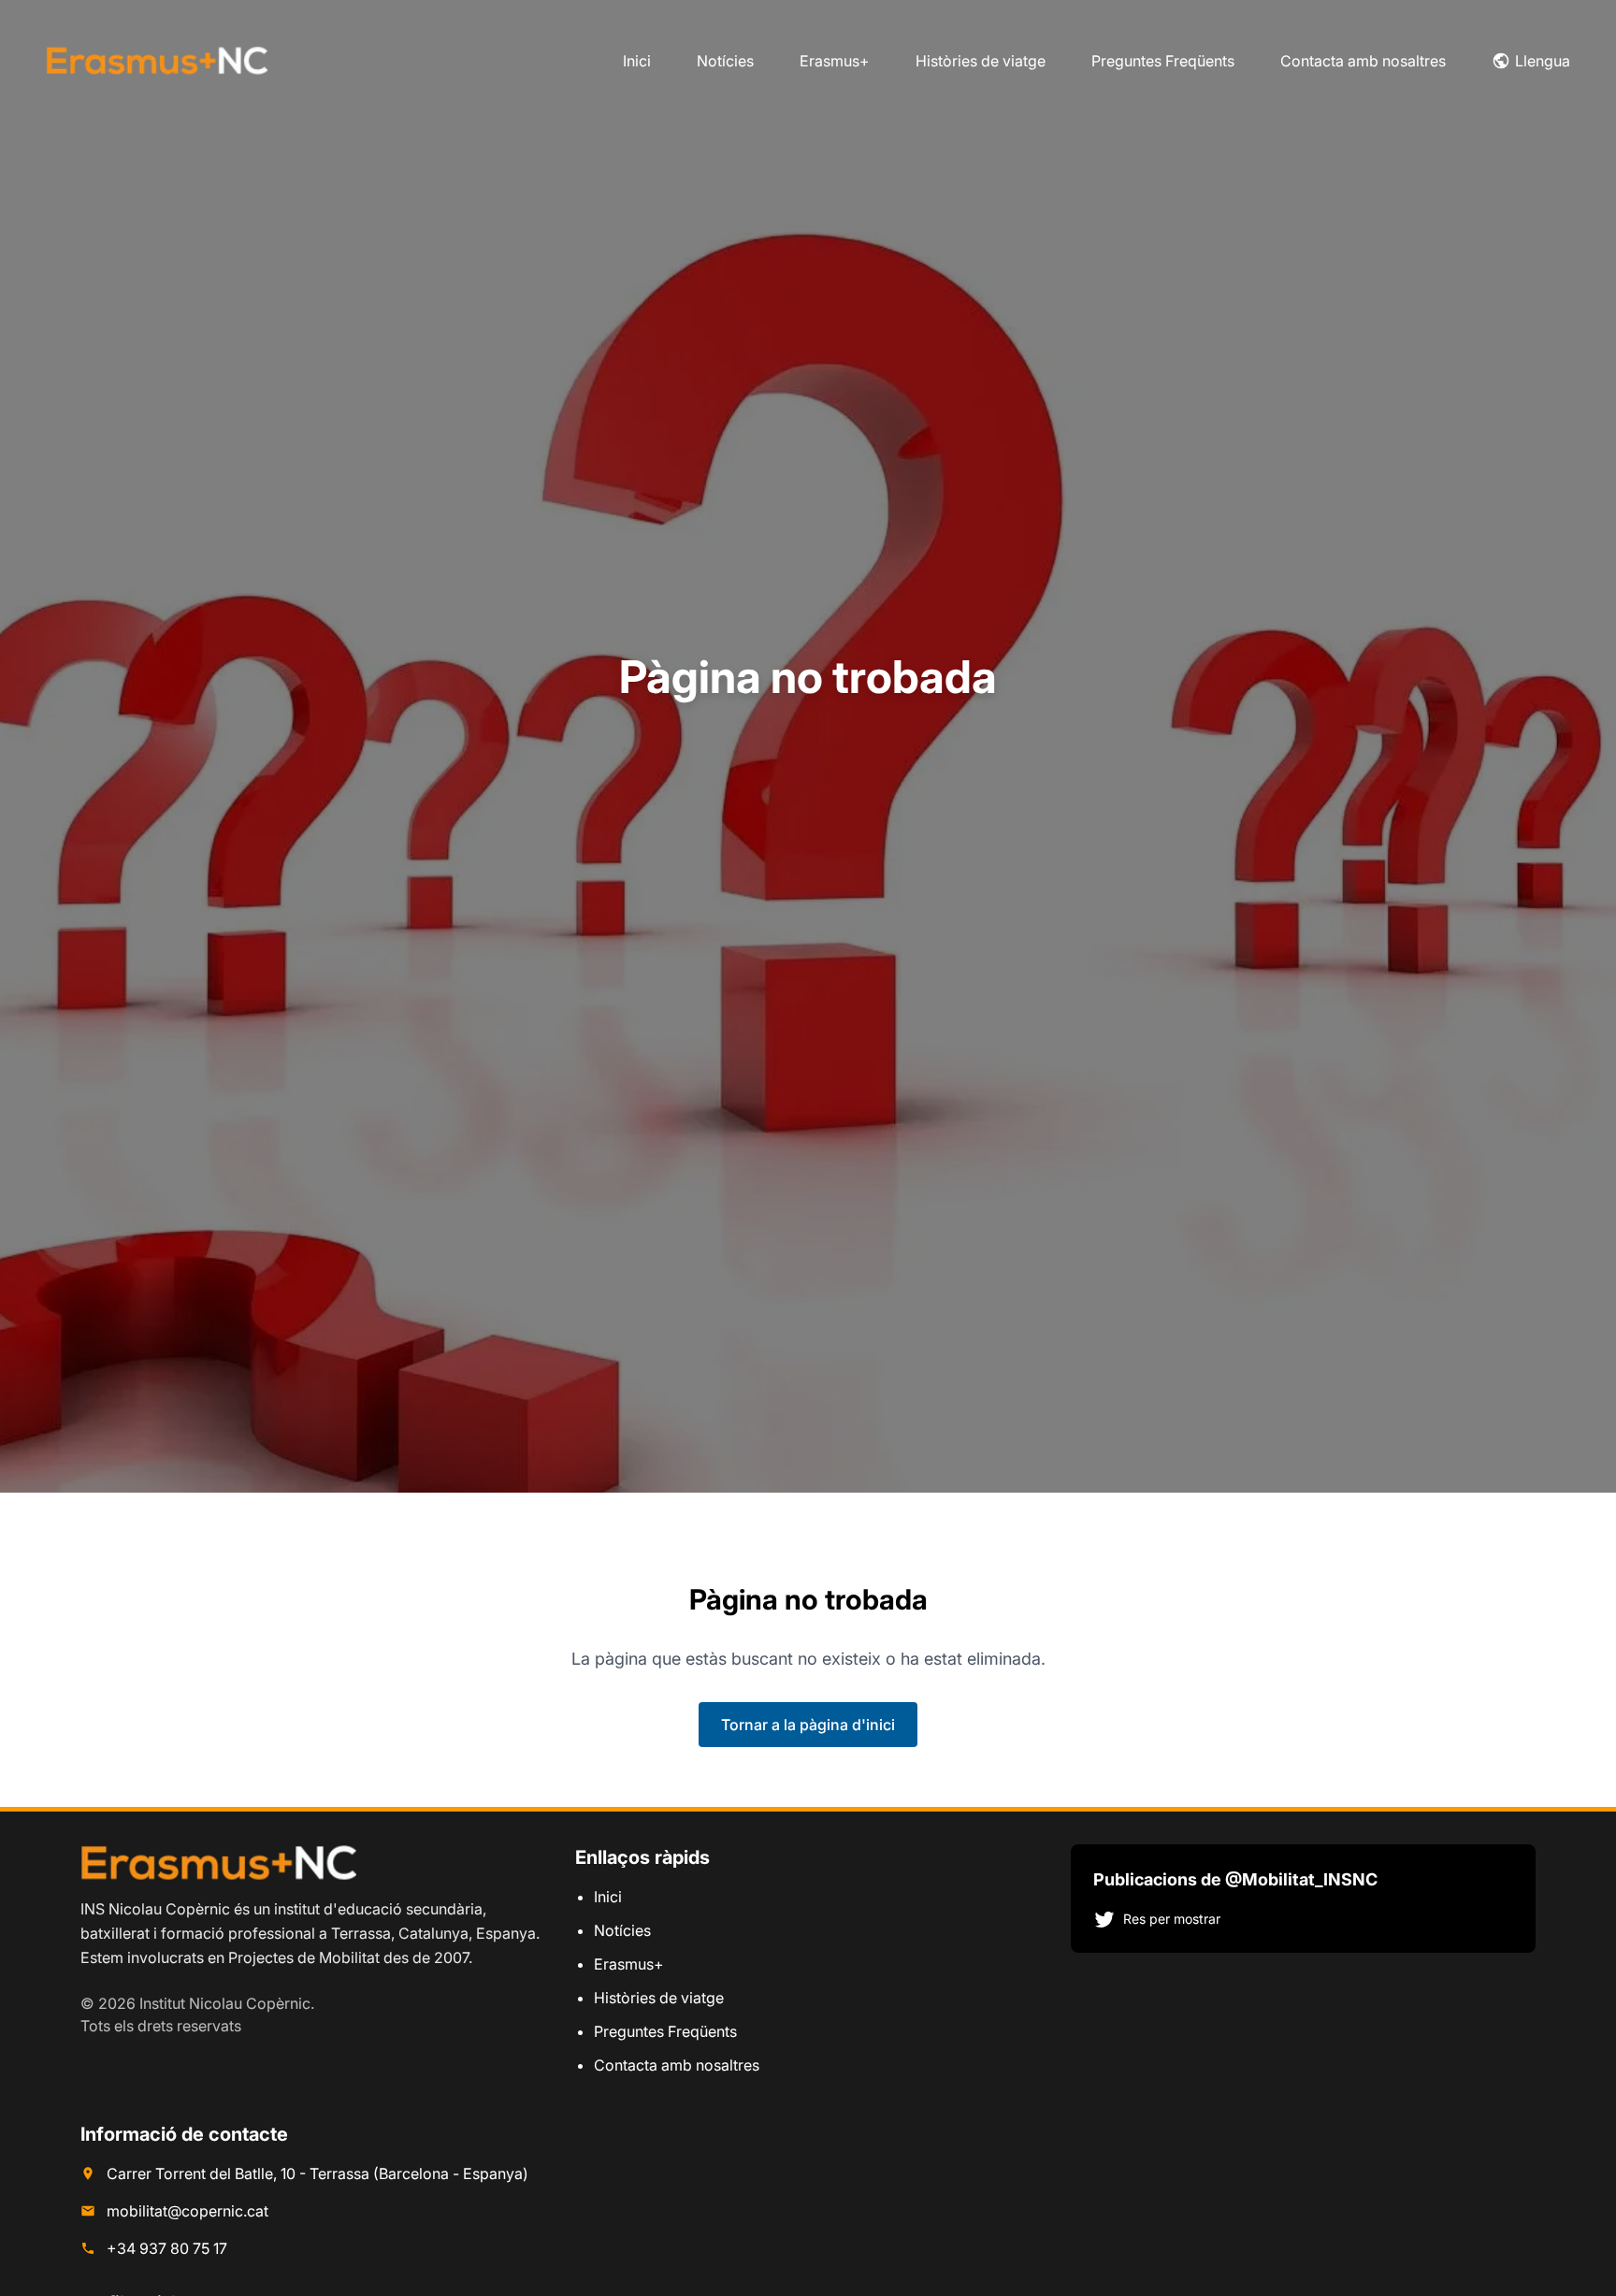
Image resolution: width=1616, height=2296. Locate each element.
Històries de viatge (981, 61)
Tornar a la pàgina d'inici (808, 1725)
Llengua (1543, 61)
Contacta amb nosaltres (1363, 61)
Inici (637, 61)
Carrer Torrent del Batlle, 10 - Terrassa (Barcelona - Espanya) (317, 2173)
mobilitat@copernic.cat (188, 2211)
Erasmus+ (835, 61)
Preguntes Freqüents (1163, 61)
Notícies (725, 61)
